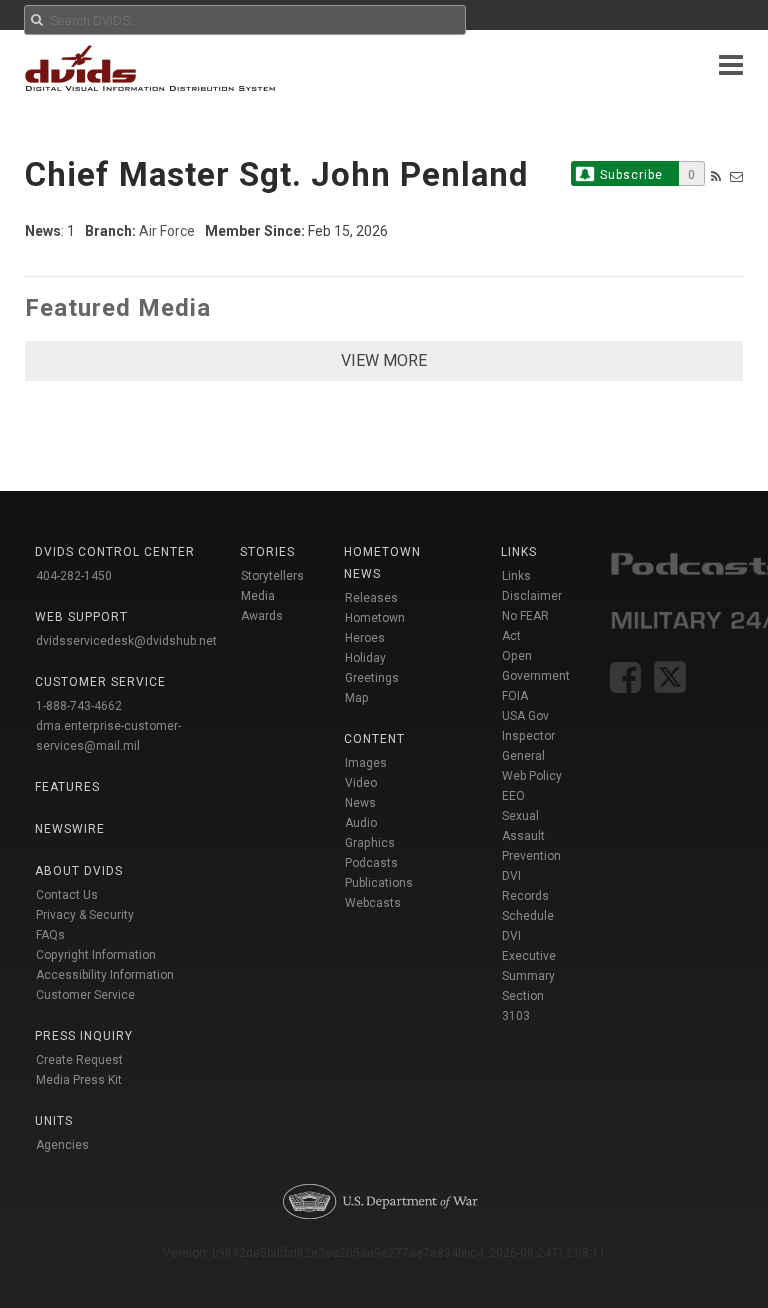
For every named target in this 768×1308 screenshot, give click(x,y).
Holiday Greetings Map (372, 678)
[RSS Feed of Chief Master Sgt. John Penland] (716, 176)
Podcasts (371, 863)
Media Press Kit (79, 1080)
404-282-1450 (74, 576)
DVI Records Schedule (528, 896)
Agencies (62, 1145)
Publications (379, 883)
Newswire (70, 829)
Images (366, 763)
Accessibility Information (105, 975)
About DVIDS (79, 871)
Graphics (370, 843)
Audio (361, 823)
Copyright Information (96, 955)
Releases (371, 598)
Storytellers (272, 576)
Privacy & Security (85, 915)
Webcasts (373, 903)
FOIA (515, 696)
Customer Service (85, 995)
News (360, 803)
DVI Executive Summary (529, 956)
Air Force (167, 231)
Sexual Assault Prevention (531, 836)
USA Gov (525, 716)
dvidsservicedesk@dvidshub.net (126, 641)
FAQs (50, 935)
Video (361, 783)
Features (67, 787)
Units (54, 1121)
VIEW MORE (384, 360)
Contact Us (67, 895)
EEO (513, 796)
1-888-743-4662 (79, 706)
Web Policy (532, 776)
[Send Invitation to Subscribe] (736, 176)
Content (374, 739)
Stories (267, 552)
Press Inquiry (84, 1036)
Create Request (79, 1060)
